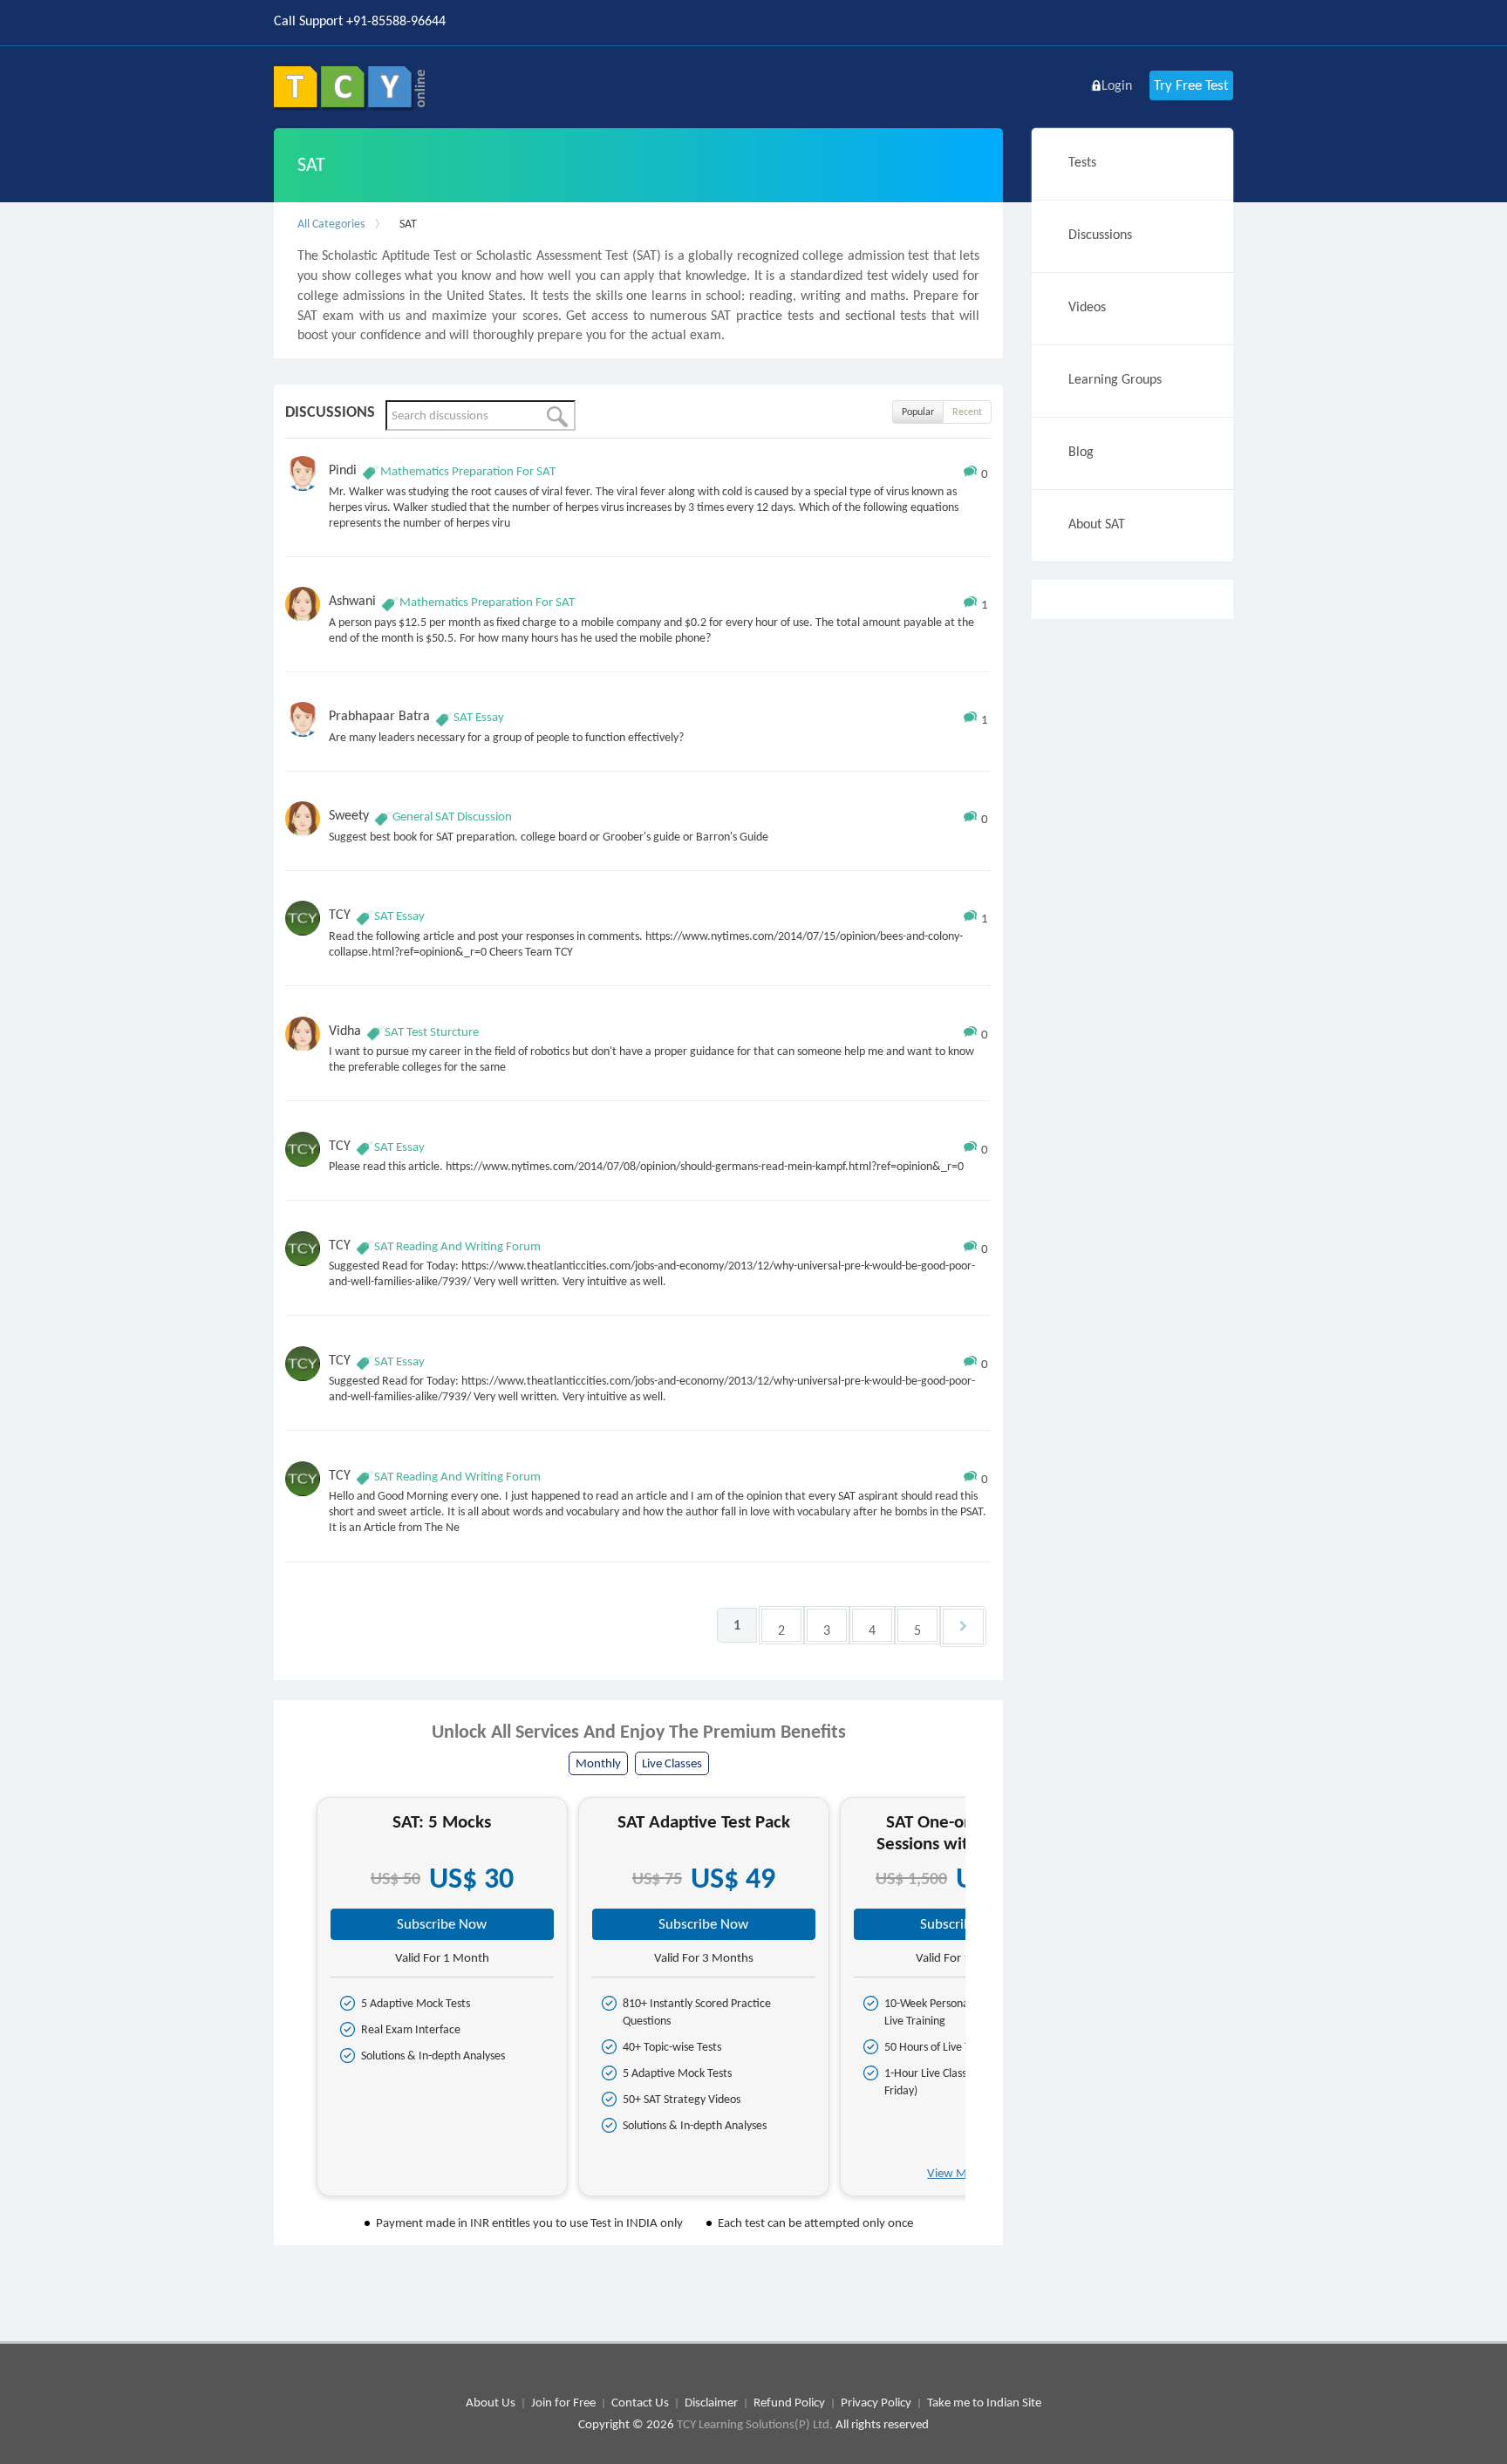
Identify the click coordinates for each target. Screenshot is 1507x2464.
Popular (918, 412)
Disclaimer (711, 2402)
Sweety (349, 815)
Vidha (345, 1030)
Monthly (598, 1763)
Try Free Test (1191, 85)
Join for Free (563, 2402)
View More (957, 2173)
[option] (442, 1997)
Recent (967, 412)
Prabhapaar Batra (379, 715)
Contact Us (640, 2402)
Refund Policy (789, 2402)
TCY (340, 914)
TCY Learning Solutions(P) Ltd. (755, 2424)
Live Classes (672, 1763)
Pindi (343, 470)
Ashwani (352, 600)
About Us (491, 2402)
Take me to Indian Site (984, 2402)
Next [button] (981, 2003)
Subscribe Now (442, 1924)
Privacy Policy (876, 2402)
